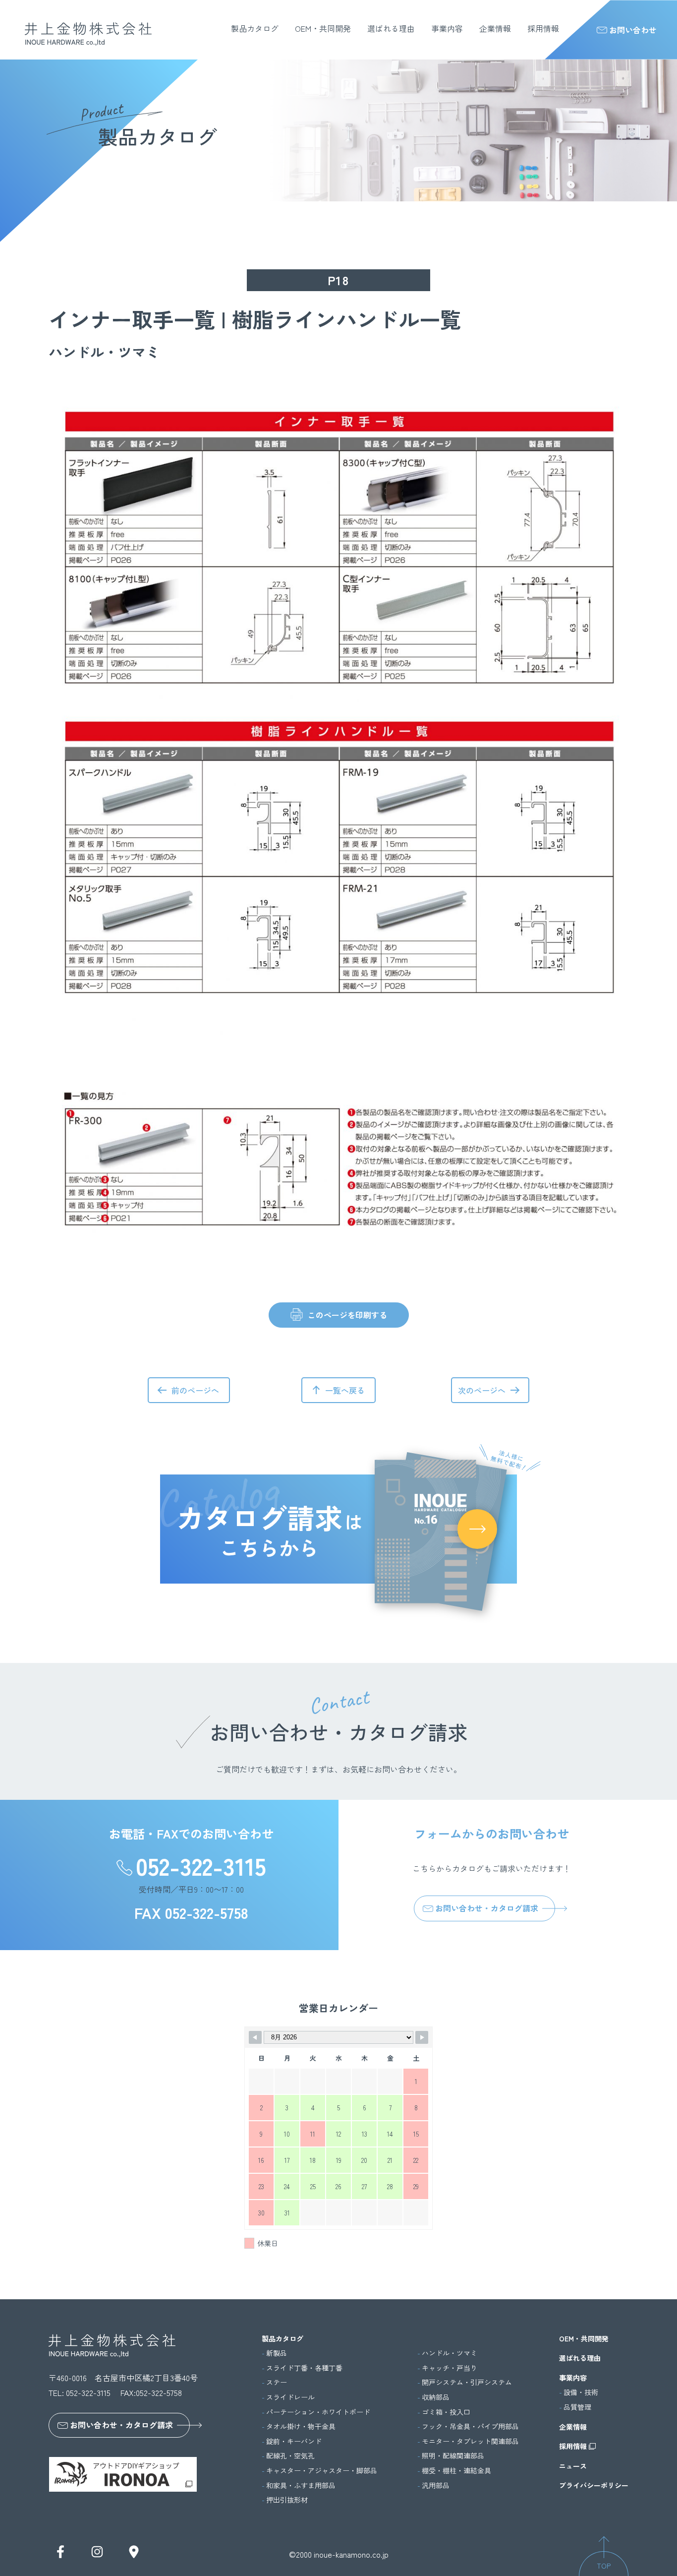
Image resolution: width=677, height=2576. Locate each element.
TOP (604, 2566)
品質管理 (577, 2407)
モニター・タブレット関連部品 (470, 2441)
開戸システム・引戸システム (467, 2382)
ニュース (573, 2466)
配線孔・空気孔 (290, 2456)
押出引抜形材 (287, 2500)
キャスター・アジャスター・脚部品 (322, 2471)
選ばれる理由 (391, 28)
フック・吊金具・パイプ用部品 (470, 2426)
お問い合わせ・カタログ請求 (487, 1908)
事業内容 (447, 28)
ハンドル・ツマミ (450, 2353)
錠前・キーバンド (294, 2441)
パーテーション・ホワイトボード (318, 2412)
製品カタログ (255, 28)
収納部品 (436, 2397)
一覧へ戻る (345, 1390)
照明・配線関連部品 (453, 2456)
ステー (277, 2382)
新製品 (277, 2353)
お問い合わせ (633, 30)
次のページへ (482, 1390)
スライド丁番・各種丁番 (304, 2368)
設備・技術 (581, 2392)
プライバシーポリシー (594, 2485)
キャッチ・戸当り (450, 2368)
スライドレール (290, 2397)
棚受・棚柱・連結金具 (456, 2471)
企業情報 (495, 28)
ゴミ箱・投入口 (446, 2412)
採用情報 (543, 28)
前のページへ (195, 1390)
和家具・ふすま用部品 (301, 2485)
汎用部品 (436, 2485)
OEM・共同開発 (323, 28)
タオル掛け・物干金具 (301, 2426)
